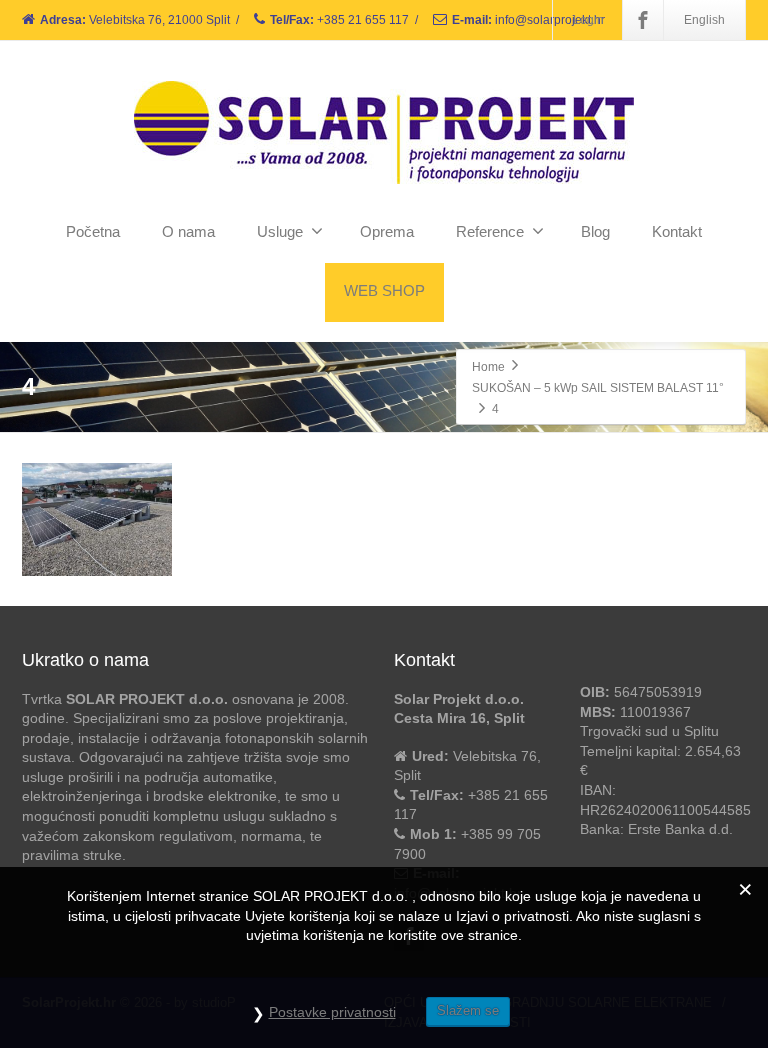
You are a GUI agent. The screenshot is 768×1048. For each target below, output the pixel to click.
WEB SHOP (384, 290)
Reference (490, 231)
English (704, 20)
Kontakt (677, 231)
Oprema (387, 231)
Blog (595, 231)
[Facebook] (643, 20)
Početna (93, 231)
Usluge (280, 231)
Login (588, 20)
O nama (188, 231)
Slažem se (468, 1010)
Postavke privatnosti (332, 1012)
